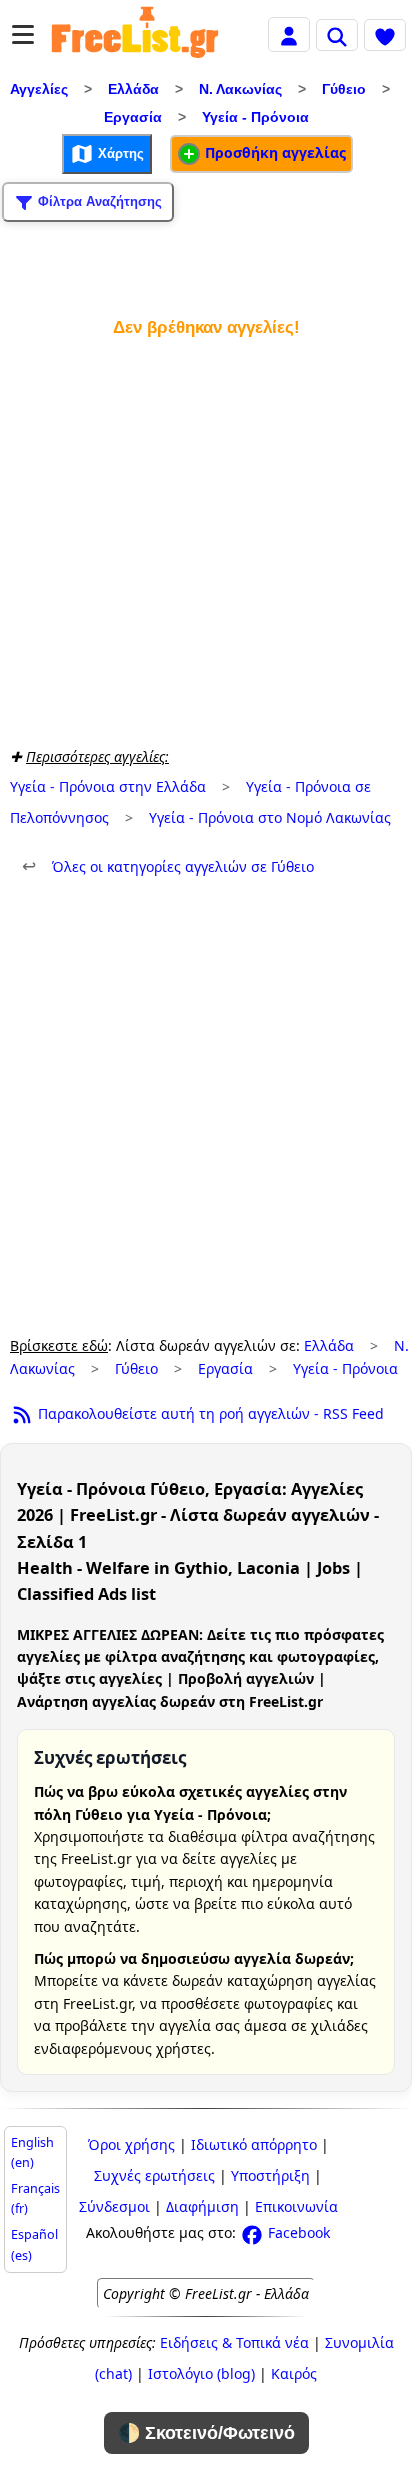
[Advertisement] (206, 538)
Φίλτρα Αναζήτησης (98, 200)
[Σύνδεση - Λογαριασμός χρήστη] (289, 33)
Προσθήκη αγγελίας (273, 152)
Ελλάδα (133, 89)
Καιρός (294, 2373)
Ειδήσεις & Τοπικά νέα (234, 2342)
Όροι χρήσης (131, 2144)
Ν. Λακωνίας (240, 89)
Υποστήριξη (270, 2175)
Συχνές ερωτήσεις (154, 2175)
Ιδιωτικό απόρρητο (254, 2144)
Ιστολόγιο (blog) (201, 2373)
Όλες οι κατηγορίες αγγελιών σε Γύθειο (168, 866)
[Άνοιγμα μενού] (23, 34)
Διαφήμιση (202, 2206)
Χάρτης (119, 152)
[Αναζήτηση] (337, 35)
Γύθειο (344, 89)
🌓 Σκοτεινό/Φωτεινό (206, 2433)
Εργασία (133, 117)
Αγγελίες (39, 89)
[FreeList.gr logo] (135, 35)
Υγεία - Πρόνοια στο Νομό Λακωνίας (270, 817)
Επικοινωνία (296, 2206)
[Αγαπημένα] (385, 35)
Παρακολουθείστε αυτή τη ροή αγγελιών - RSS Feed (209, 1413)
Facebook (297, 2232)
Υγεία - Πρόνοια (255, 117)
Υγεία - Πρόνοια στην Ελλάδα (108, 786)
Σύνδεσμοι (114, 2206)
